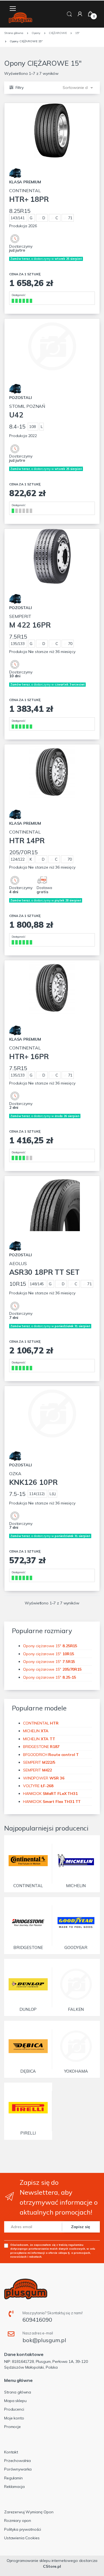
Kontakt (11, 2452)
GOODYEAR (76, 1947)
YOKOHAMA (76, 2071)
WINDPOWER (44, 1778)
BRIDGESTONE (41, 1747)
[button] (69, 14)
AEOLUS (44, 1269)
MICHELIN (36, 1731)
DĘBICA (28, 2071)
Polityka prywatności (23, 2529)
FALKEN (76, 2009)
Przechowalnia (17, 2461)
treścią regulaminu (71, 2245)
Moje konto (14, 2418)
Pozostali (21, 398)
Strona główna (18, 2392)
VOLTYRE (38, 1786)
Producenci (14, 2409)
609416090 (37, 2320)
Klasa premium (25, 182)
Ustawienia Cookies (22, 2538)
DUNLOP (28, 2009)
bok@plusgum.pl (44, 2340)
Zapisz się (81, 2227)
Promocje (12, 2427)
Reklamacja (14, 2487)
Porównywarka (18, 2469)
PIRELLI (28, 2133)
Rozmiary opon (18, 2521)
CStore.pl (52, 2566)
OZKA (33, 1479)
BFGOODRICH (51, 1755)
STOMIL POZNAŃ (27, 411)
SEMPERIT (30, 621)
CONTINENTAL (29, 196)
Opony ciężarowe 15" (50, 1646)
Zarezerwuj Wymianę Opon (29, 2512)
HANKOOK (50, 1794)
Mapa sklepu (15, 2401)
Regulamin (13, 2478)
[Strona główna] (21, 18)
